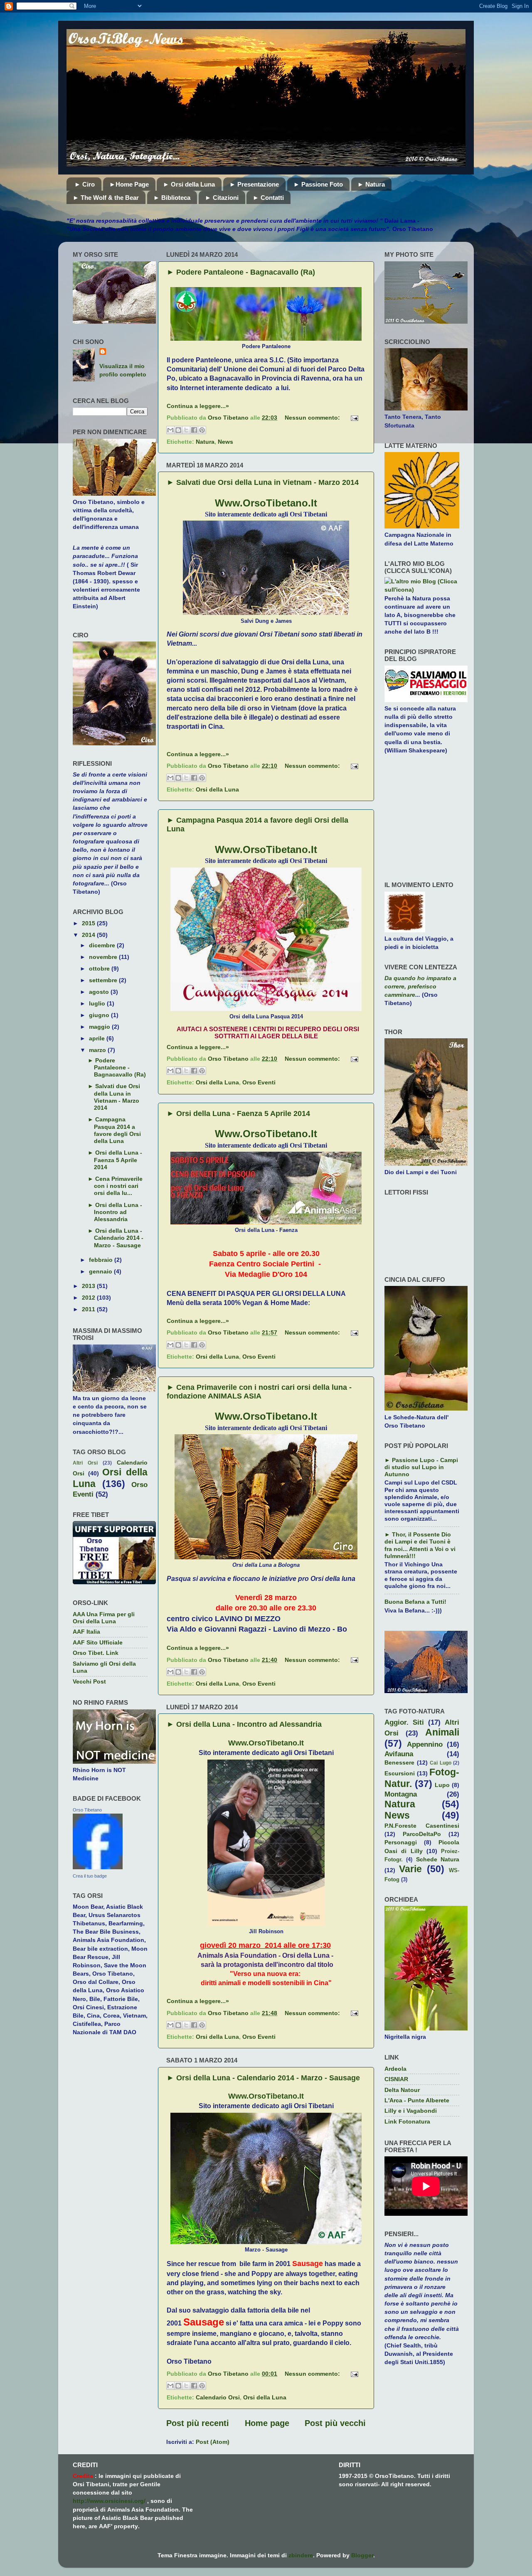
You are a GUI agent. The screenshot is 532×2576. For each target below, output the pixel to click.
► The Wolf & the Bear (106, 198)
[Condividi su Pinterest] (202, 430)
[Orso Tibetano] (98, 1867)
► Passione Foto (318, 184)
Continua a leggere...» (198, 406)
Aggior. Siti (404, 1722)
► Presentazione (254, 184)
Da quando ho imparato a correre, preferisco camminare (420, 986)
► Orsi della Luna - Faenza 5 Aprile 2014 (238, 1113)
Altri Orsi (85, 1463)
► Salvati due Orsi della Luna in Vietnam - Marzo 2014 (263, 482)
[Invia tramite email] (170, 430)
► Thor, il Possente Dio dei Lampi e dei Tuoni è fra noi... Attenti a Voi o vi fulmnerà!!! (420, 1545)
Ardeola (395, 2069)
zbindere (301, 2555)
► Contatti (268, 198)
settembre (104, 980)
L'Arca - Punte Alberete (417, 2100)
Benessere (399, 1762)
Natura (205, 442)
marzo (98, 1050)
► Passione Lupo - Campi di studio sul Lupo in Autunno (421, 1467)
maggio (100, 1027)
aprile (98, 1038)
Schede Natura (438, 1859)
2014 (89, 935)
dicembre (103, 945)
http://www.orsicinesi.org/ (109, 2501)
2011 (89, 1309)
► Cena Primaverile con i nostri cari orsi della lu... (115, 1186)
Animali (442, 1732)
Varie (410, 1869)
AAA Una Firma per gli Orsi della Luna (104, 1618)
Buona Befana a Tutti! (415, 1602)
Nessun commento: (313, 418)
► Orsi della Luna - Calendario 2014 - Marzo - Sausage (263, 2078)
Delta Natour (402, 2090)
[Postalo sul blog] (178, 430)
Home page (267, 2423)
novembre (104, 957)
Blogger (362, 2555)
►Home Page (129, 184)
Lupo (442, 1785)
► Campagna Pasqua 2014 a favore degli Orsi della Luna (114, 1130)
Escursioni (400, 1773)
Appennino (425, 1744)
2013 (89, 1286)
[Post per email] (353, 418)
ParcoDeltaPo (422, 1834)
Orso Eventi (259, 1082)
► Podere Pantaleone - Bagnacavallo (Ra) (241, 272)
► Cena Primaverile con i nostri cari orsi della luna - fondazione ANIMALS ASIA (259, 1392)
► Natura (371, 184)
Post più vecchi (335, 2423)
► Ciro (85, 184)
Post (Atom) (213, 2442)
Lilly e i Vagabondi (411, 2111)
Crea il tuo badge (90, 1876)
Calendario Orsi (218, 2397)
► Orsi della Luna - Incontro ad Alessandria (244, 1724)
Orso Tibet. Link (96, 1653)
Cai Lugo (441, 1763)
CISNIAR (396, 2079)
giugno (100, 1015)
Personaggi (401, 1842)
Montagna (401, 1794)
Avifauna (399, 1754)
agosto (100, 992)
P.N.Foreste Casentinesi (422, 1826)
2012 (89, 1298)
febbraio (102, 1260)
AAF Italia (86, 1632)
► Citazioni (222, 198)
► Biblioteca (172, 198)
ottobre (100, 968)
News (225, 442)
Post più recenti (198, 2423)
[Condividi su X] (186, 430)
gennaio (101, 1271)
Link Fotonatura (407, 2121)
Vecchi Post (89, 1681)
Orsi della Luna (217, 789)
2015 (89, 923)
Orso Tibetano (87, 1810)
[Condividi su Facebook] (194, 430)
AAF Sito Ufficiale (98, 1642)
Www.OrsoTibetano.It (266, 503)
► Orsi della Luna (189, 184)
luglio (98, 1003)
